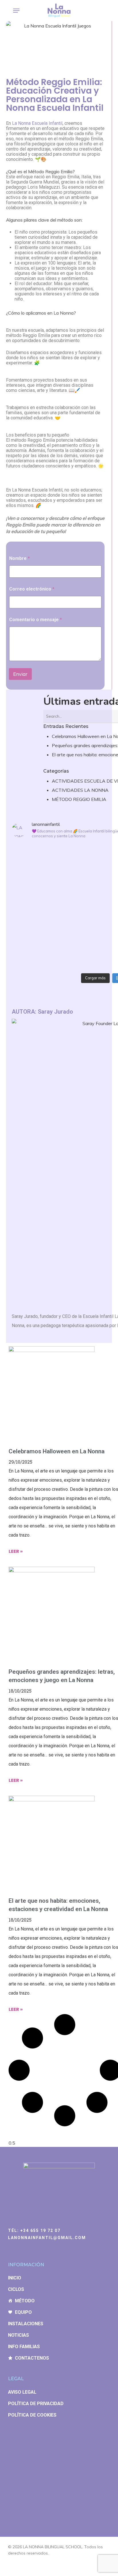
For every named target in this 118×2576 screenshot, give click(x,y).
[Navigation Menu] (16, 11)
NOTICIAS (18, 2335)
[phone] (21, 2567)
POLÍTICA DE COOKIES (32, 2415)
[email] (31, 2567)
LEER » (16, 1551)
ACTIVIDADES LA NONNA (80, 790)
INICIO (15, 2278)
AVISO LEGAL (22, 2392)
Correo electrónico (32, 589)
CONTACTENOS (32, 2358)
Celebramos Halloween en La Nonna (57, 1451)
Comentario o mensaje (36, 620)
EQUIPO (23, 2312)
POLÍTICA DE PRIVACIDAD (36, 2404)
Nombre (19, 558)
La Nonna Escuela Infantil (37, 123)
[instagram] (10, 2567)
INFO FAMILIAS (24, 2347)
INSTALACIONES (26, 2324)
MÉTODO (25, 2301)
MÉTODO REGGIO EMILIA (79, 799)
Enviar (20, 674)
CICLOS (16, 2289)
